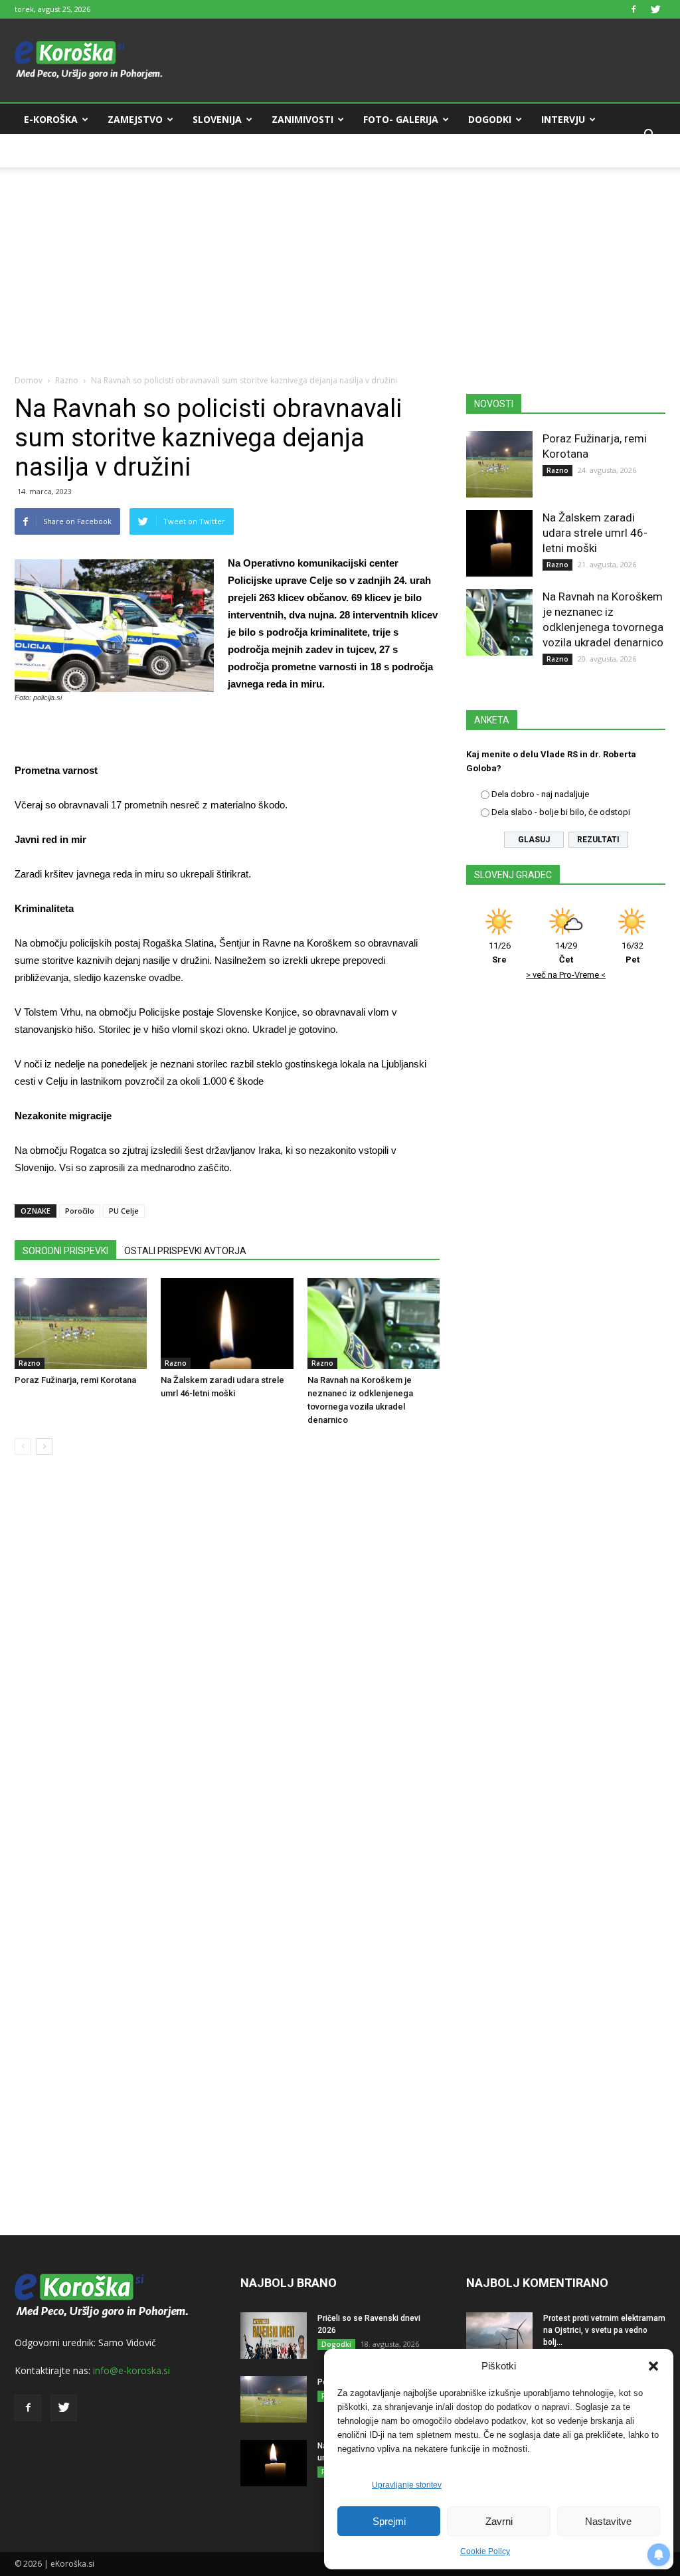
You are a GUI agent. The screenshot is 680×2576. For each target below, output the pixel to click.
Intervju (563, 119)
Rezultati (598, 840)
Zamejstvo (135, 119)
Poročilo (80, 1211)
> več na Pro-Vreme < (566, 975)
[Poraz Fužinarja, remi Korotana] (81, 1324)
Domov (29, 380)
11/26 (500, 953)
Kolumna (48, 151)
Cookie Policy (485, 2551)
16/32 (633, 953)
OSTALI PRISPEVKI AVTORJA (185, 1251)
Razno (67, 380)
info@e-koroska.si (131, 2370)
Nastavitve (608, 2521)
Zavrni (499, 2521)
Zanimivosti (302, 119)
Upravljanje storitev (407, 2485)
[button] (653, 2366)
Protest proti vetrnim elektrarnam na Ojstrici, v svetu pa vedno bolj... (604, 2330)
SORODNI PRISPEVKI (65, 1251)
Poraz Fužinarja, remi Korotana (75, 1380)
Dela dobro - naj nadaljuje (540, 794)
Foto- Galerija (401, 119)
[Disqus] (227, 1667)
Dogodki (490, 119)
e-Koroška (51, 119)
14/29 (566, 953)
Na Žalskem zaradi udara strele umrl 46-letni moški (595, 533)
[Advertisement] (340, 260)
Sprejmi (389, 2521)
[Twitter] (655, 9)
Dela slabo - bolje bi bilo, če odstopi (561, 812)
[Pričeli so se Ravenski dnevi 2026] (274, 2336)
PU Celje (124, 1211)
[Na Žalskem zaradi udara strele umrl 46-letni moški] (227, 1324)
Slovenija (217, 119)
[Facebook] (634, 9)
